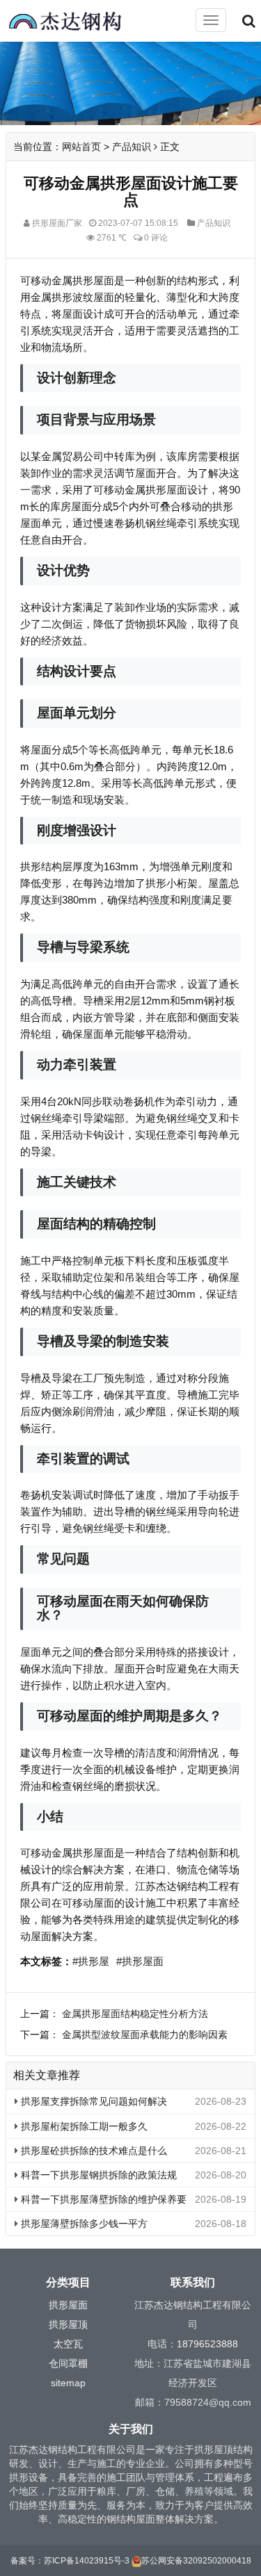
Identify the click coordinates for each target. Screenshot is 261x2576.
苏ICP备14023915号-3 (87, 2561)
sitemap (68, 2383)
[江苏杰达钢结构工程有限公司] (77, 22)
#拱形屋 (91, 1961)
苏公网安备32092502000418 (196, 2561)
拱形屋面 (68, 2305)
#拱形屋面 (140, 1961)
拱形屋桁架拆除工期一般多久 (83, 2126)
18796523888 (207, 2344)
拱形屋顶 (68, 2324)
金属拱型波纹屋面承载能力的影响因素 (145, 2035)
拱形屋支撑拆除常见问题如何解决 (93, 2101)
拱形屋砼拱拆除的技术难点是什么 (93, 2151)
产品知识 (132, 147)
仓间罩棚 (68, 2363)
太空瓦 (68, 2344)
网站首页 (81, 147)
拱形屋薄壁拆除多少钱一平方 (83, 2224)
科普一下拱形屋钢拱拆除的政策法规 (97, 2175)
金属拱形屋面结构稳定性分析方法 (135, 2014)
